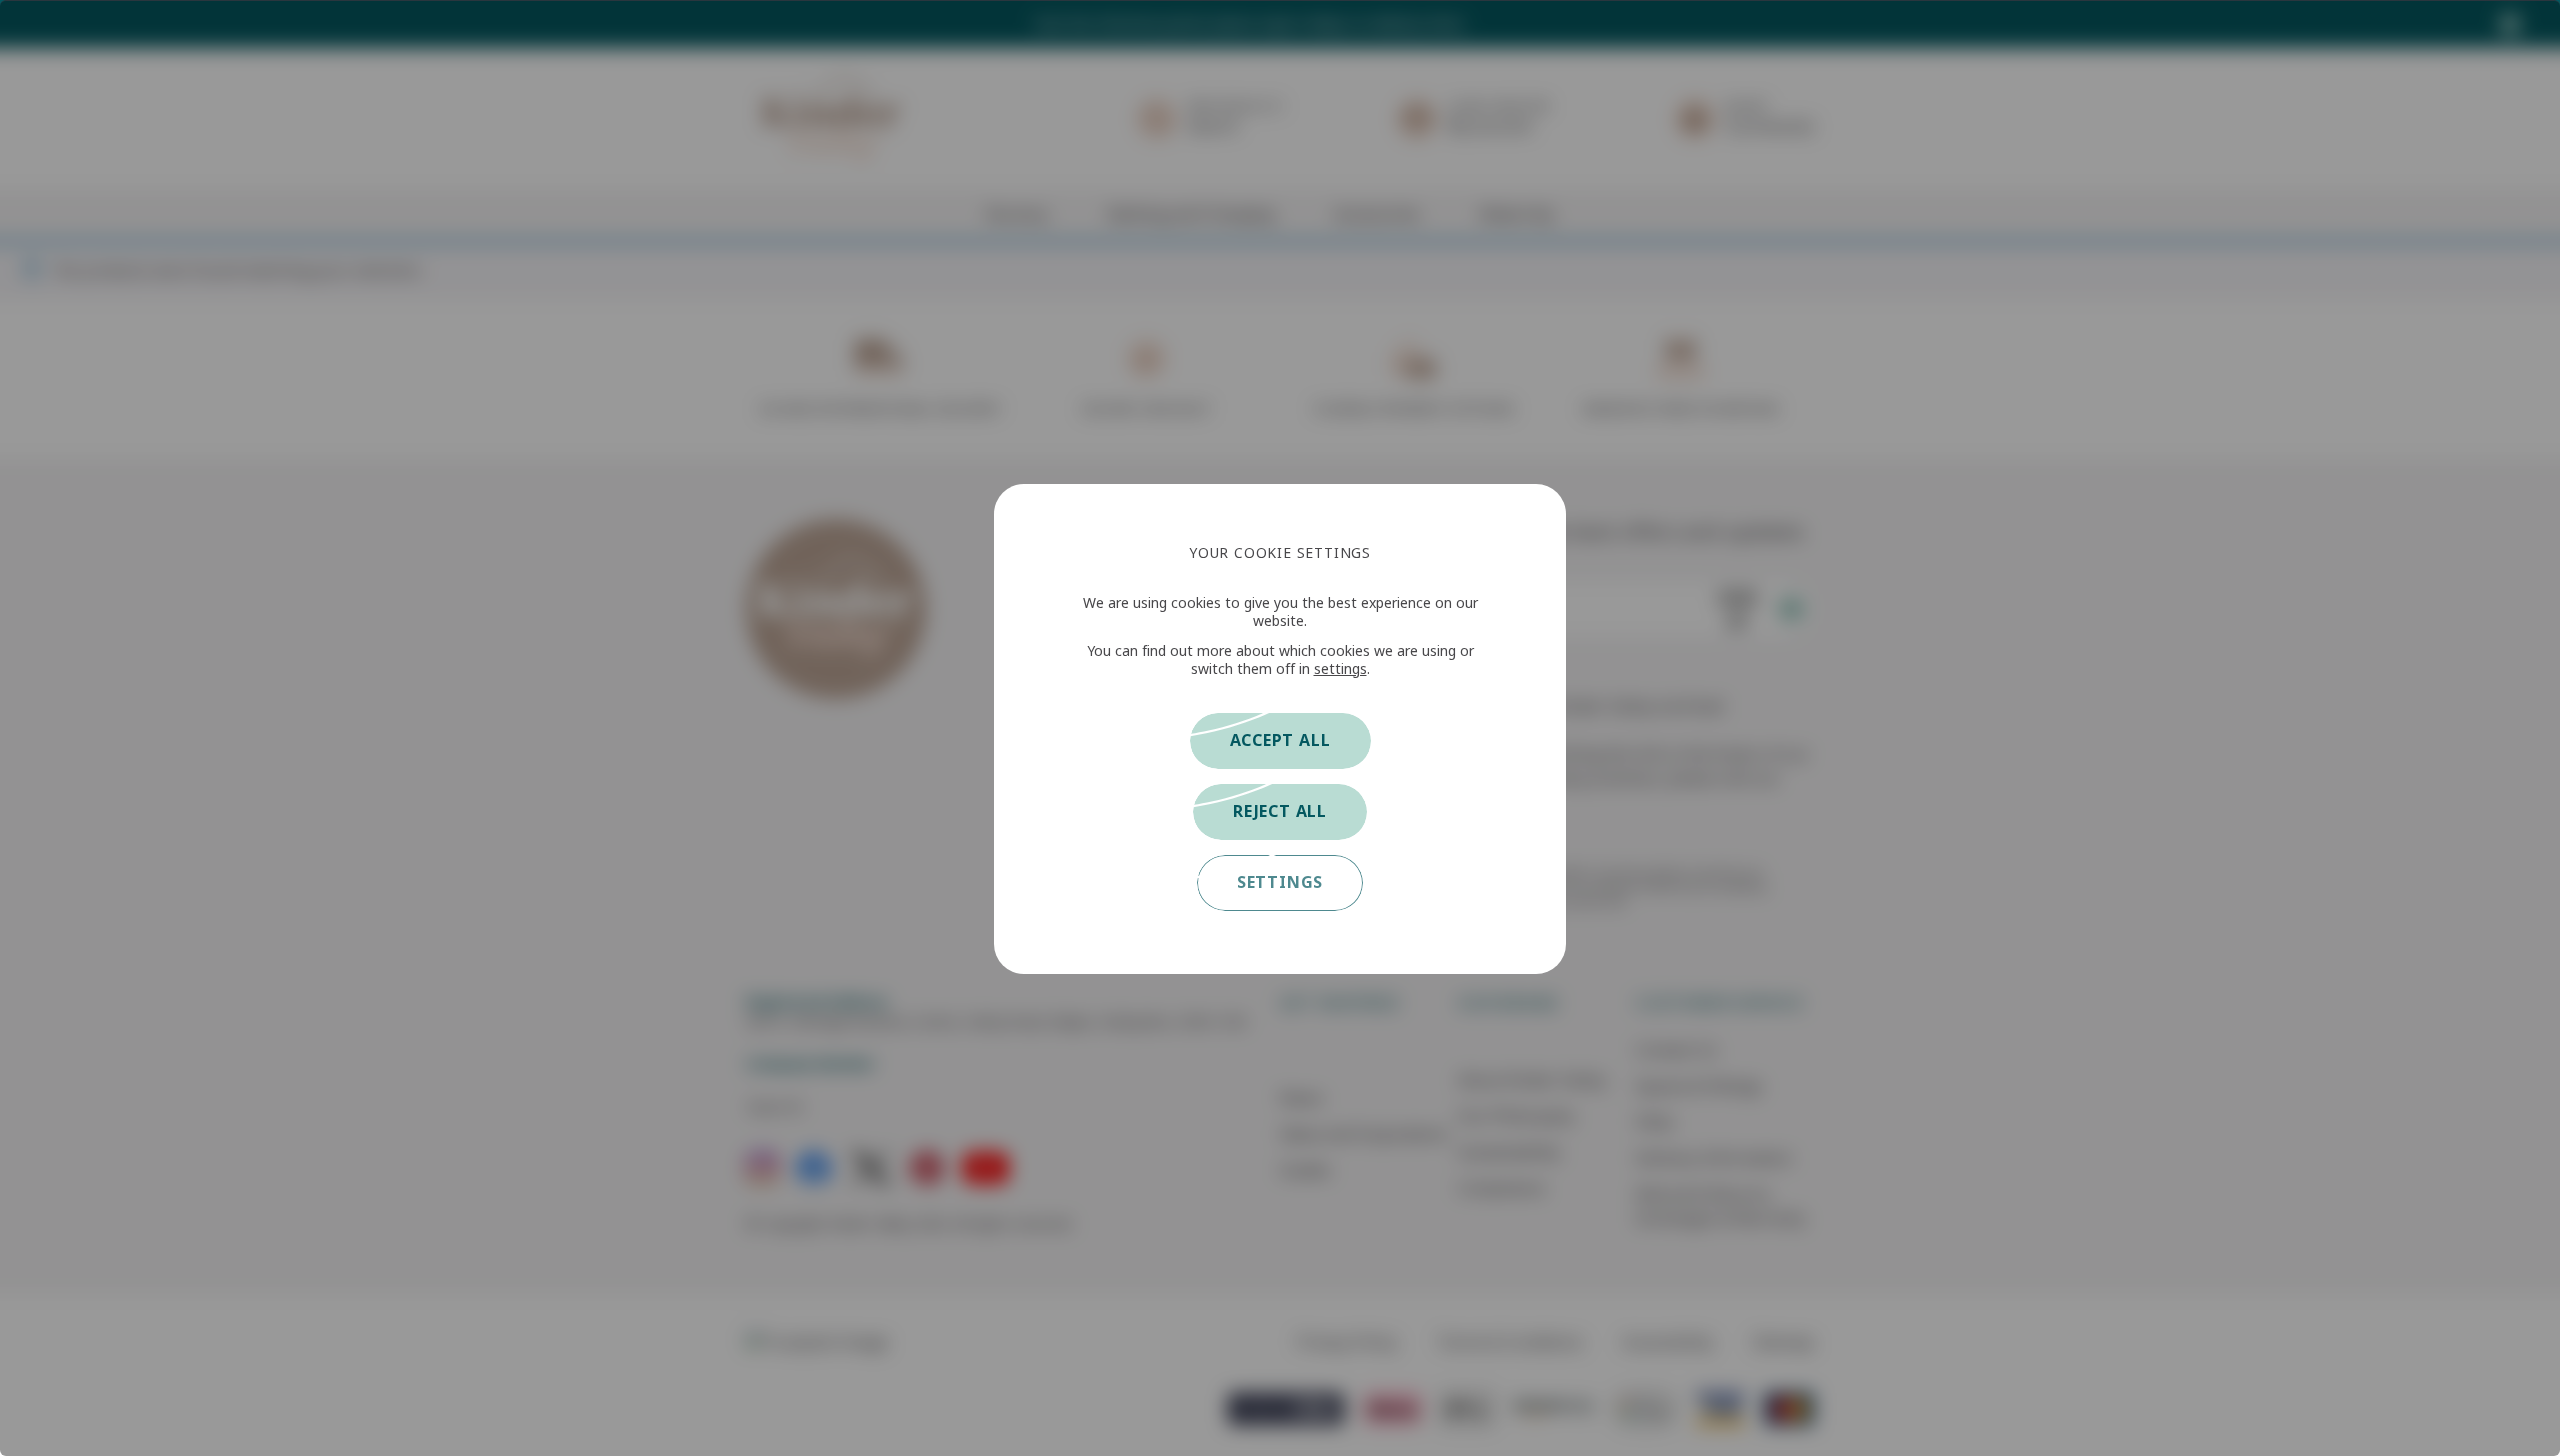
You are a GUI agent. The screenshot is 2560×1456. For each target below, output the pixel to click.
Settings (1280, 882)
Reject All (1280, 811)
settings (1340, 669)
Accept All (1280, 740)
